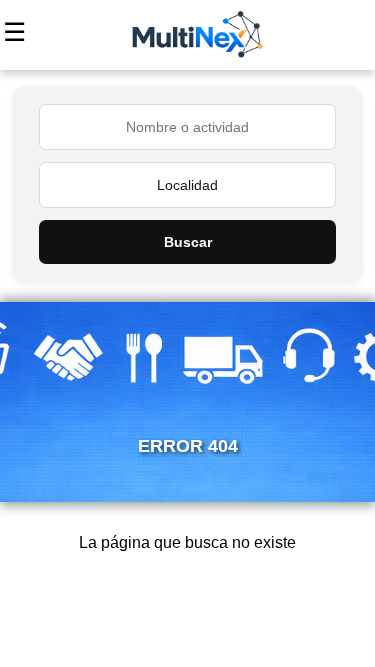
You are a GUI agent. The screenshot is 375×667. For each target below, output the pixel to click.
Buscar (188, 242)
